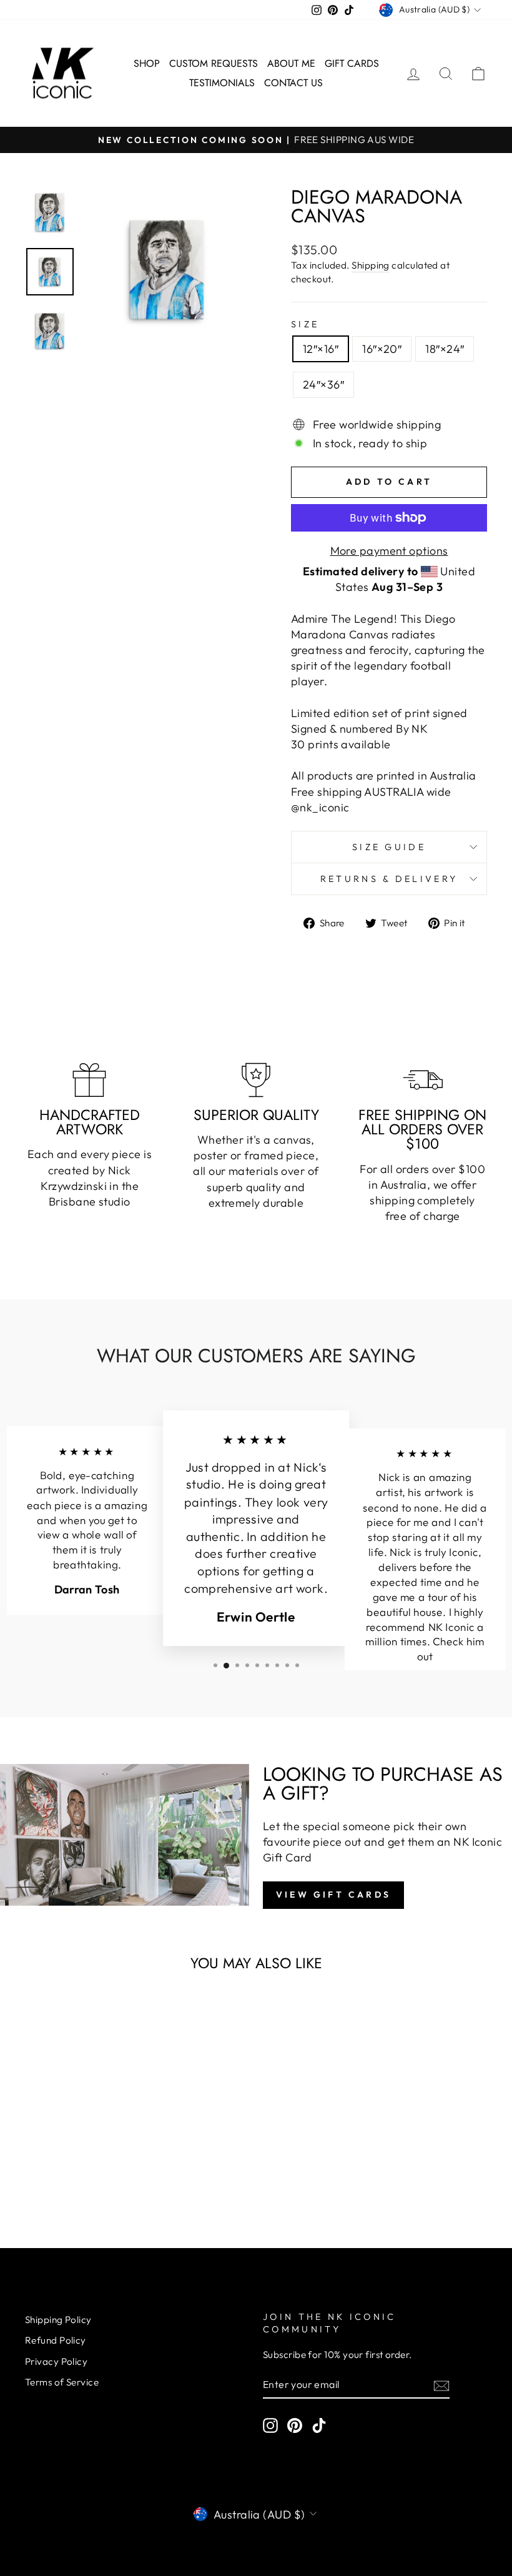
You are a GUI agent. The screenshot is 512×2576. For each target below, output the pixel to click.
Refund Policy (56, 2340)
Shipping (371, 265)
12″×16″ (321, 349)
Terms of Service (62, 2382)
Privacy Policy (56, 2361)
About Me (291, 63)
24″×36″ (323, 384)
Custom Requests (214, 63)
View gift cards (333, 1895)
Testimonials (222, 83)
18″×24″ (445, 349)
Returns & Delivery (389, 879)
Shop (147, 63)
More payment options (389, 551)
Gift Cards (352, 63)
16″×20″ (382, 349)
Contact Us (293, 83)
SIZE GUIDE (389, 847)
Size (305, 324)
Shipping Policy (58, 2320)
